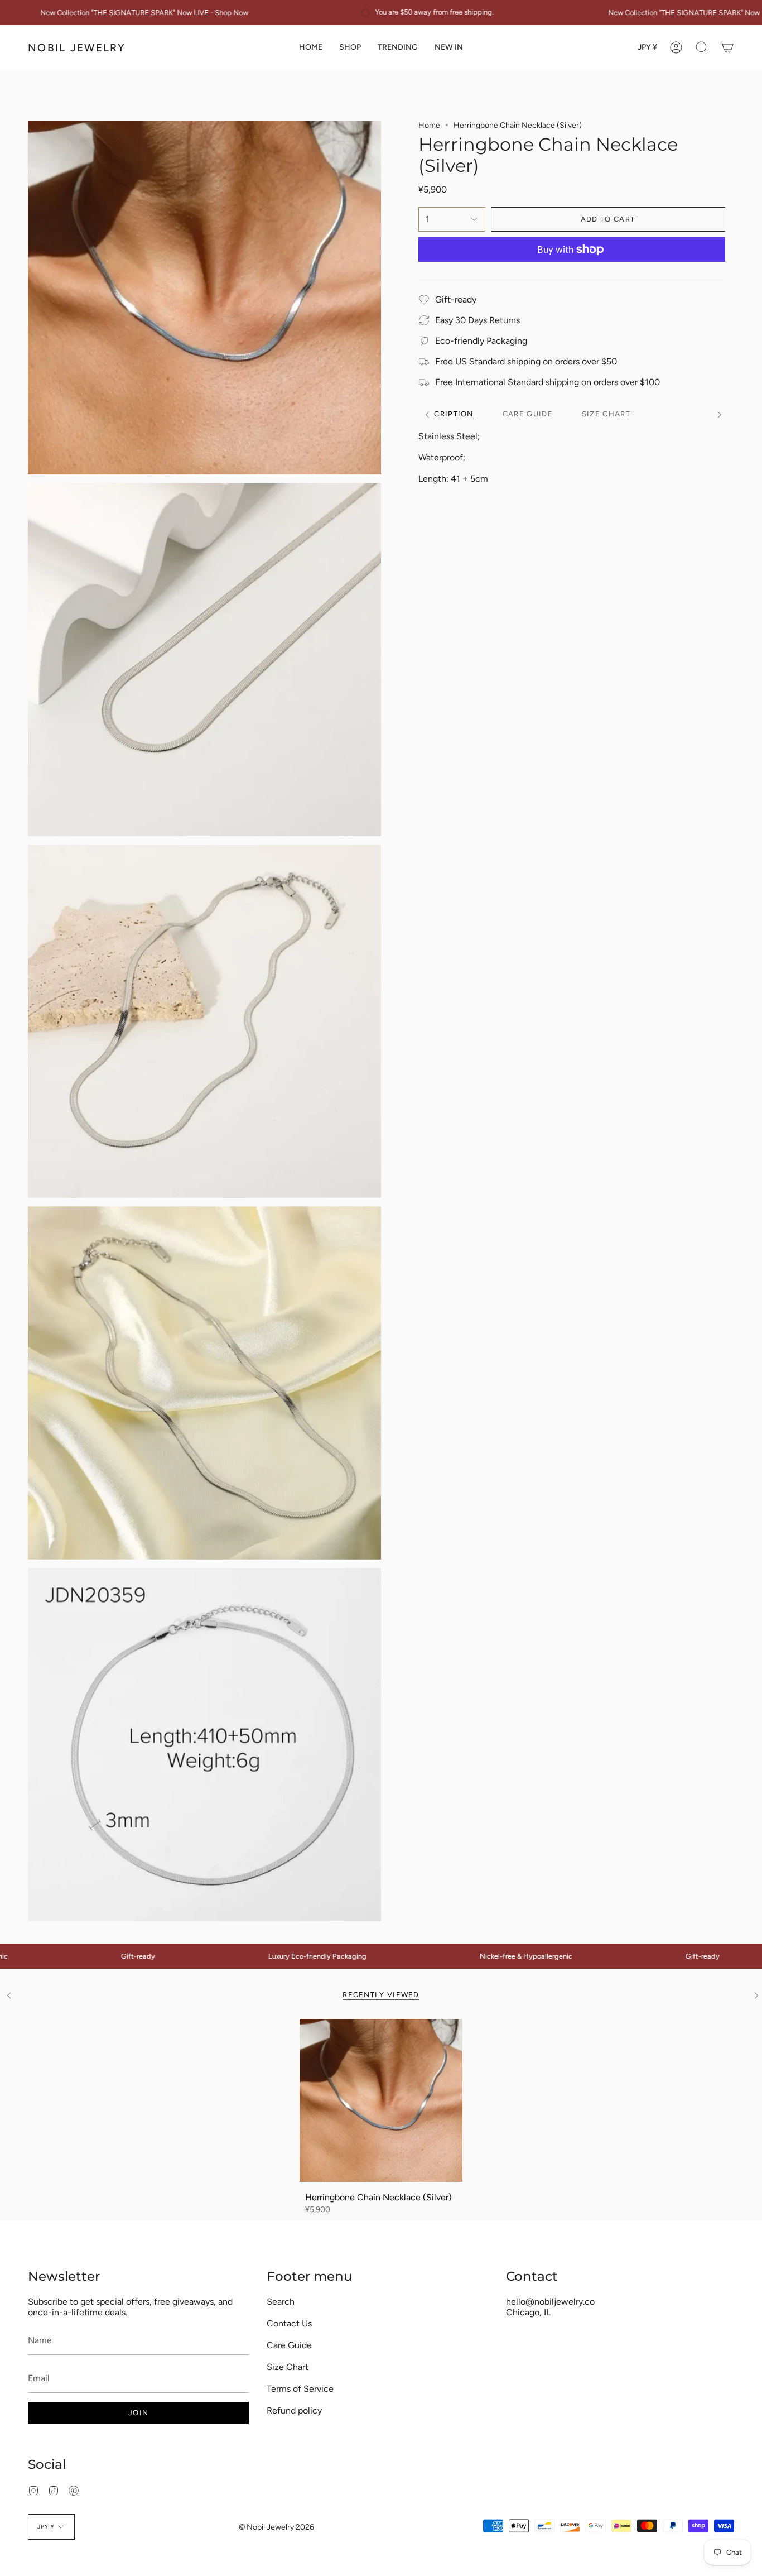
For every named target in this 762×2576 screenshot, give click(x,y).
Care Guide (289, 2345)
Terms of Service (300, 2389)
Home (429, 125)
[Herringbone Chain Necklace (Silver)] (381, 2101)
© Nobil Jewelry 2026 (276, 2527)
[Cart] (727, 47)
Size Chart (288, 2367)
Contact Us (289, 2323)
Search (281, 2302)
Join (138, 2413)
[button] (350, 47)
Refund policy (294, 2410)
